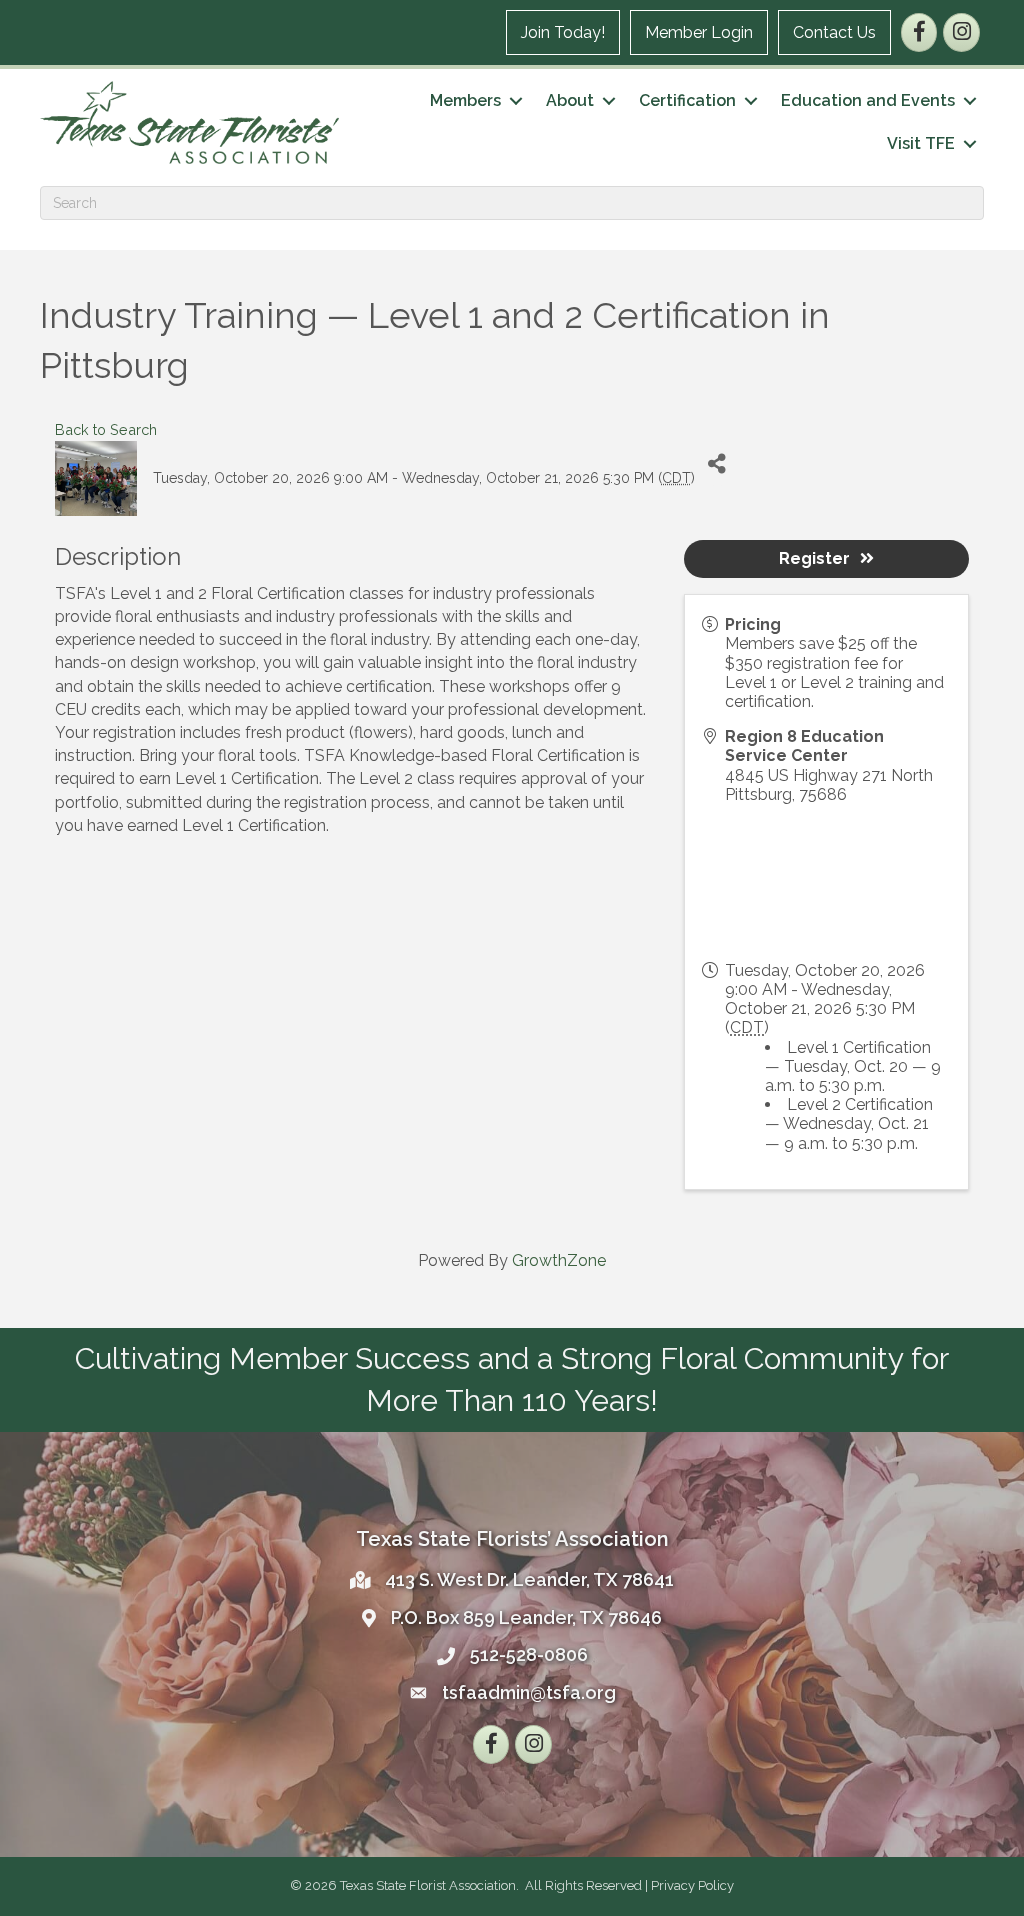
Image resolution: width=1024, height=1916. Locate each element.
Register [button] (814, 558)
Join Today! (563, 32)
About (570, 100)
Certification (687, 100)
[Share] (717, 463)
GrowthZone (559, 1260)
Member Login (699, 32)
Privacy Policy (692, 1885)
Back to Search (106, 429)
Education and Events (868, 100)
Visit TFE (921, 143)
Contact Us (834, 32)
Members (465, 100)
